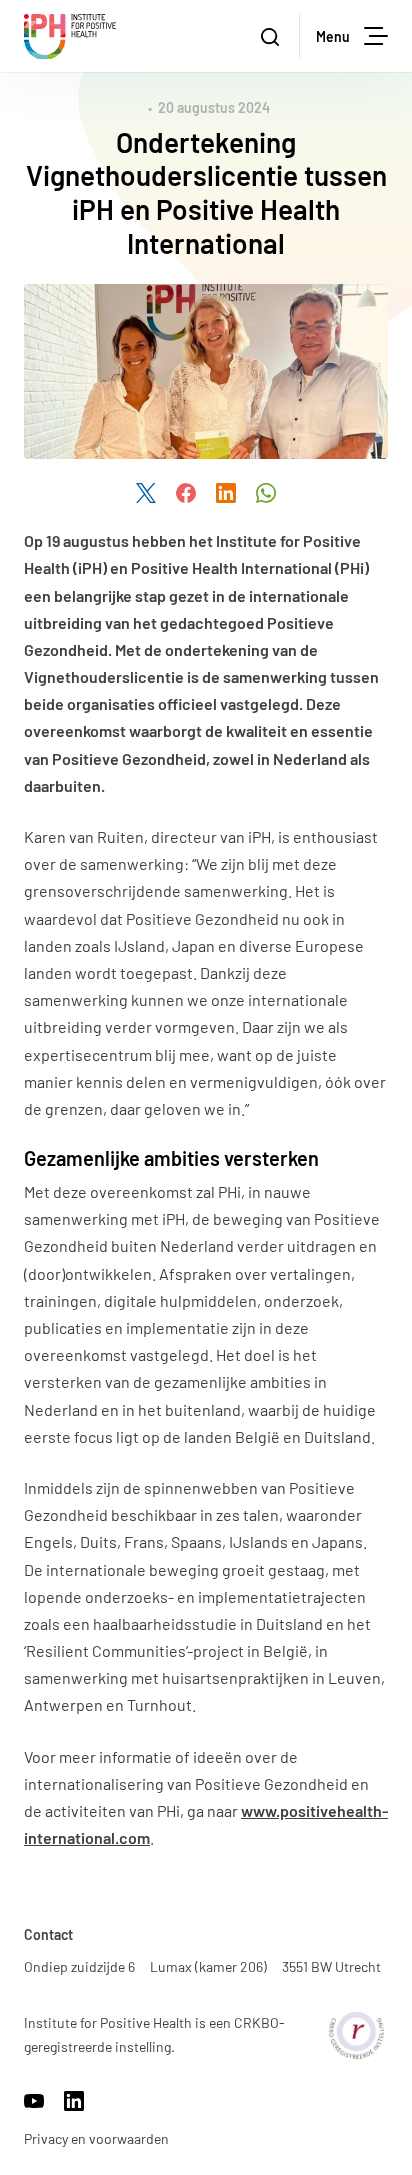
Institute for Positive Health (70, 36)
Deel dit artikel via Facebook (186, 493)
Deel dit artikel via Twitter (146, 493)
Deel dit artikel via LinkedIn (226, 493)
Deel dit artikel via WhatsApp (266, 493)
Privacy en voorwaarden (96, 2138)
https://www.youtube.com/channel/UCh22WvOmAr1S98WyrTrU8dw (34, 2101)
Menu (333, 36)
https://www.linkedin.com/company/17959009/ (74, 2101)
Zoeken (272, 36)
